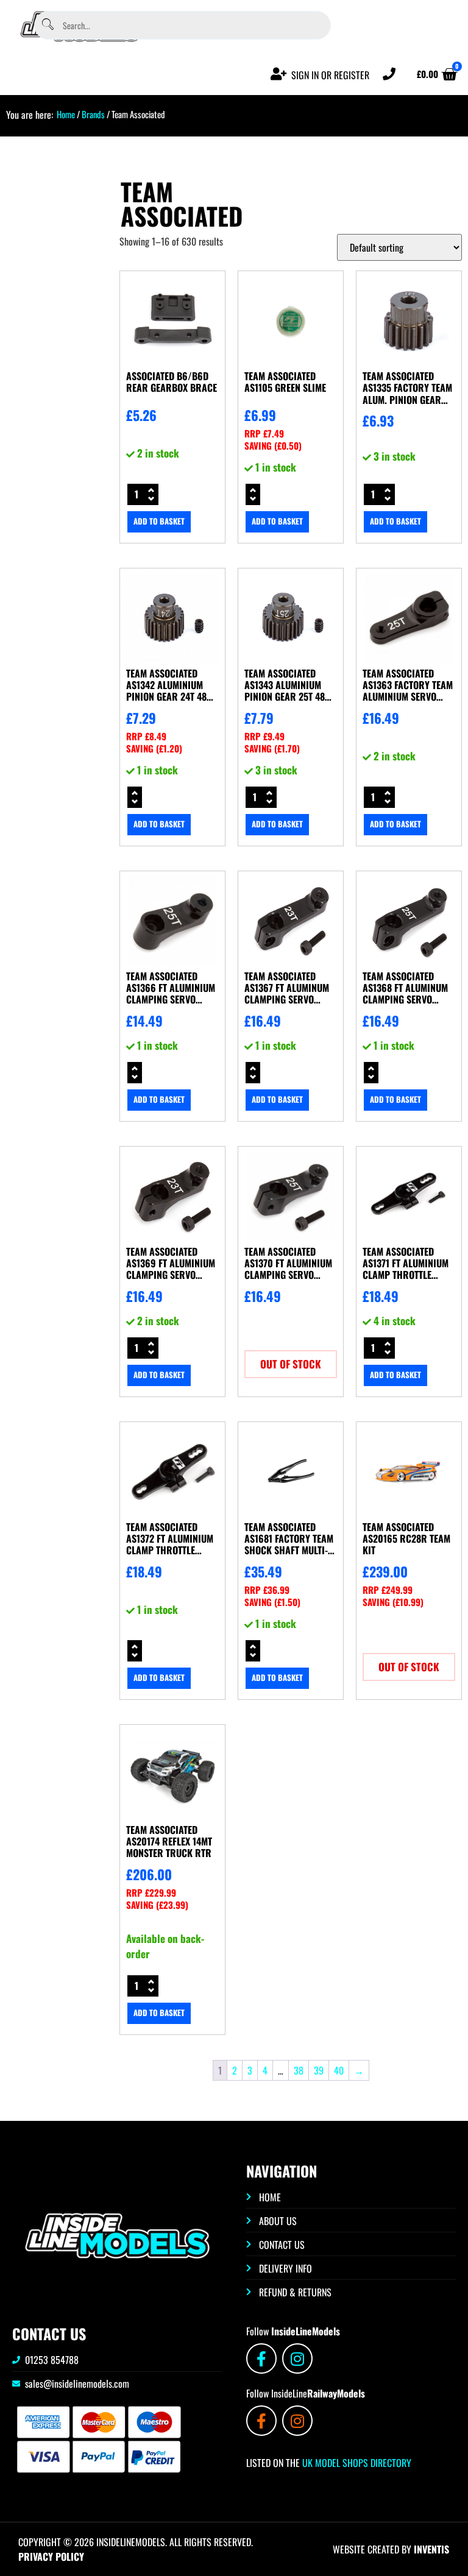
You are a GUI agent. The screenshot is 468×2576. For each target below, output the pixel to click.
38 (299, 2070)
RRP (264, 433)
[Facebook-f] (261, 2358)
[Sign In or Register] (279, 74)
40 (339, 2070)
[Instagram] (297, 2358)
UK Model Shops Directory (356, 2463)
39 (319, 2070)
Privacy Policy (51, 2557)
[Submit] (48, 25)
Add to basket (159, 521)
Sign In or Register (330, 75)
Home (66, 114)
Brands (93, 114)
